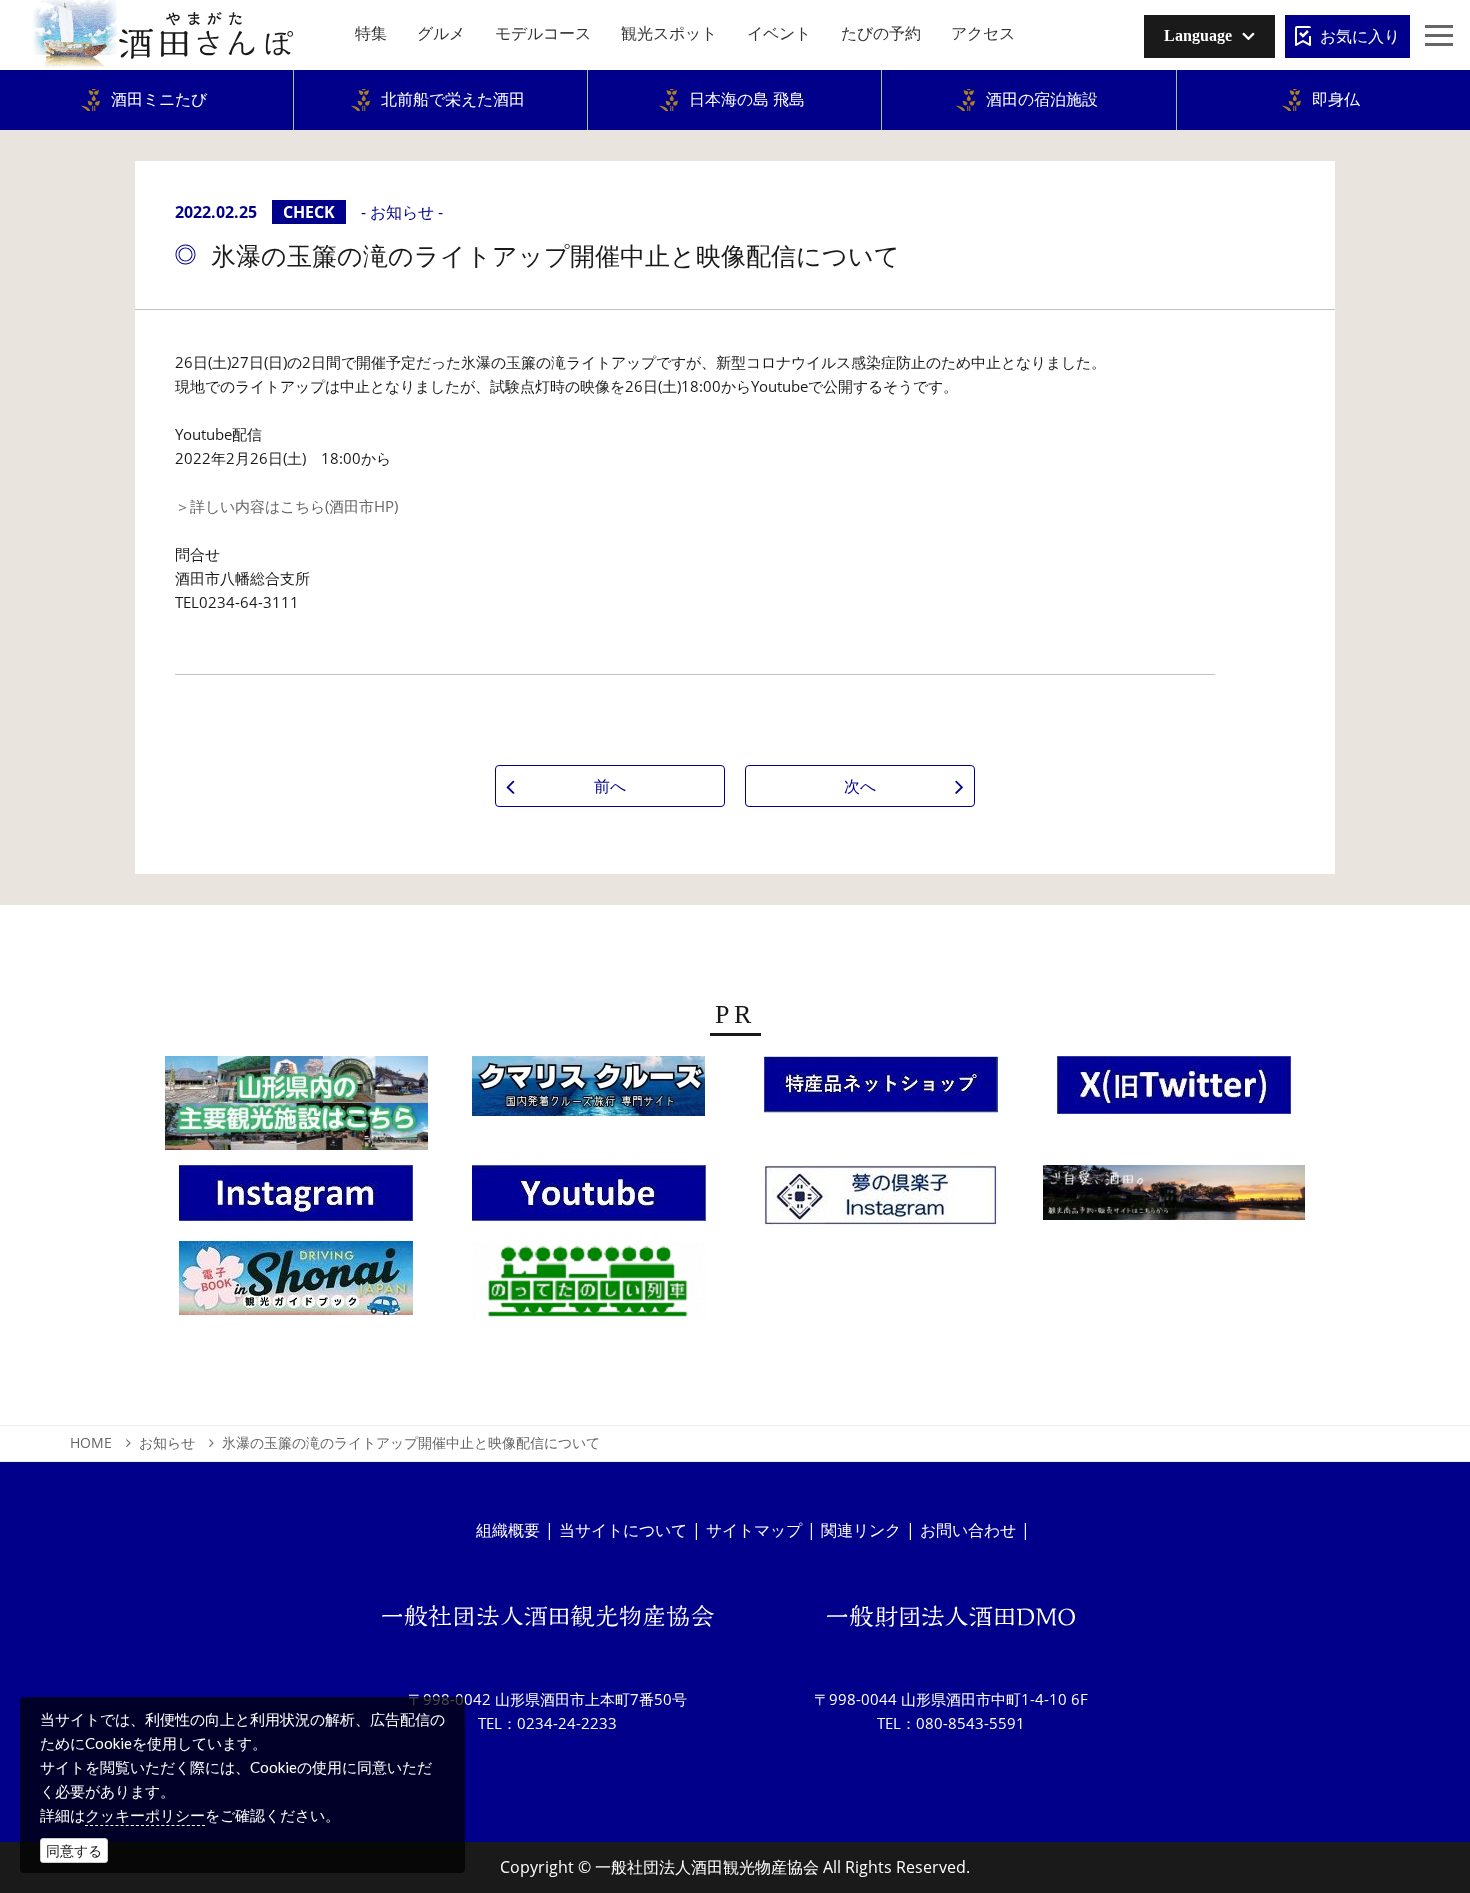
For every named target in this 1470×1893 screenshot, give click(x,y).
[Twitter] (1174, 1091)
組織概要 (508, 1530)
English (1183, 74)
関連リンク (861, 1530)
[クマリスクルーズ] (588, 1092)
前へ (610, 786)
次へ (860, 786)
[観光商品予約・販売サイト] (1174, 1199)
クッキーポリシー (145, 1815)
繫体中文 (1187, 105)
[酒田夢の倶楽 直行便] (881, 1090)
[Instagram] (296, 1199)
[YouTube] (589, 1199)
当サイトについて (623, 1530)
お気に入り (1360, 36)
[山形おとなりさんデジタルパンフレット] (296, 1109)
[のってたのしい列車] (589, 1287)
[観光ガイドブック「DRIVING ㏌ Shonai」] (296, 1284)
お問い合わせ (968, 1530)
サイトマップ (754, 1530)
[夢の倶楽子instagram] (881, 1202)
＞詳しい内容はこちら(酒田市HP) (286, 506)
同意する (74, 1850)
